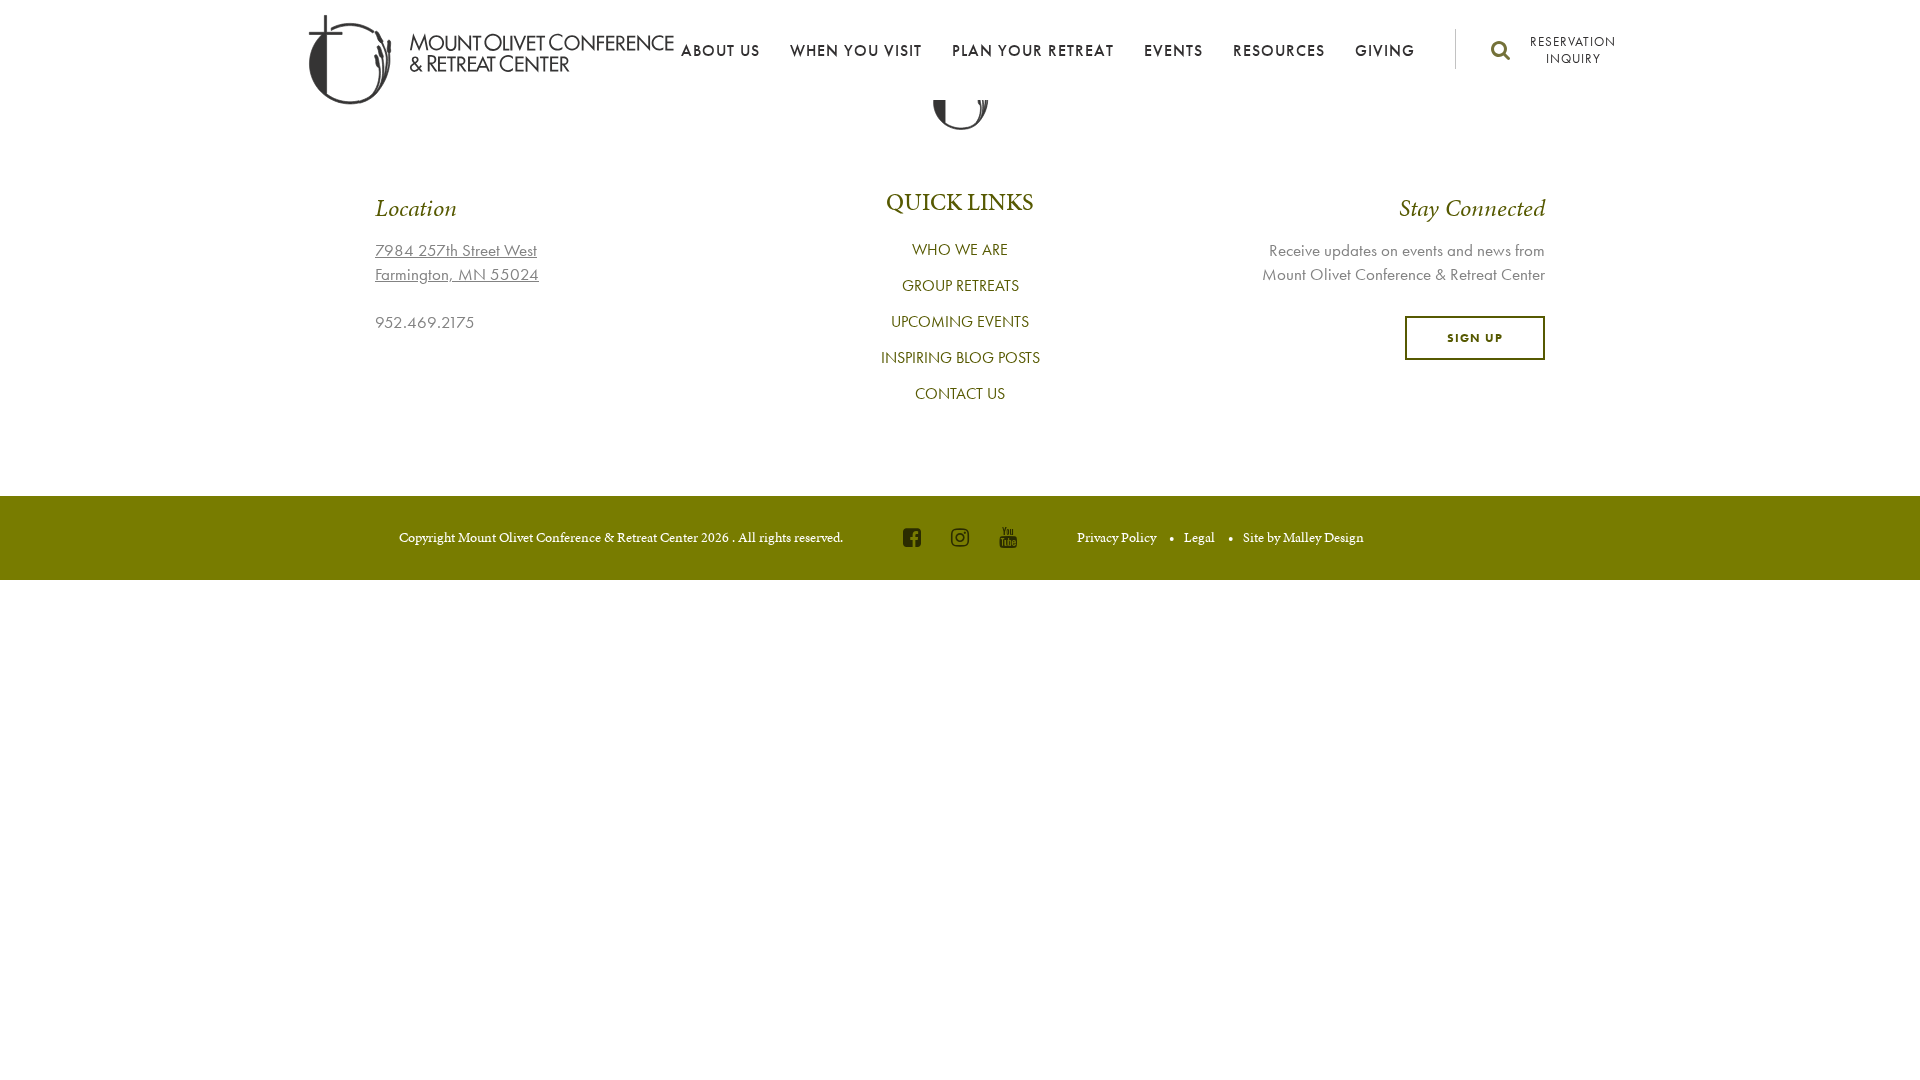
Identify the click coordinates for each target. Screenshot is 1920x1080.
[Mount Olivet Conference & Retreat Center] (482, 60)
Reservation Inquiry (1573, 50)
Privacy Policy (1116, 537)
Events (1173, 50)
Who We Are (960, 249)
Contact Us (960, 393)
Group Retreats (960, 285)
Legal (1199, 537)
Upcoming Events (960, 321)
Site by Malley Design (1303, 537)
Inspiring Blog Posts (960, 357)
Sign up (1475, 338)
